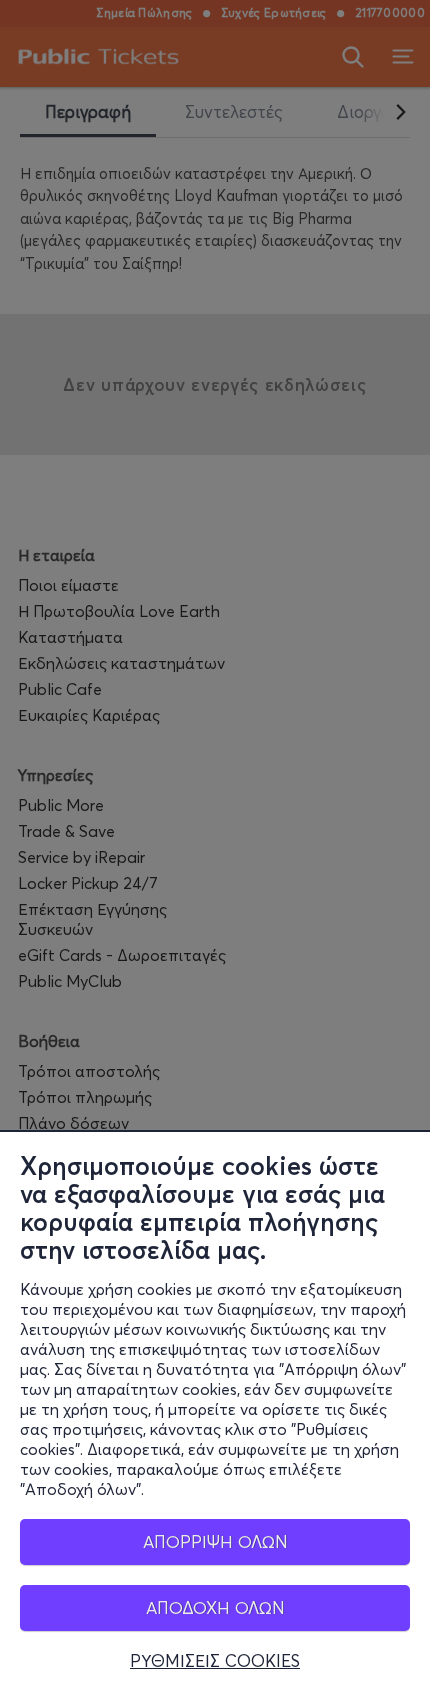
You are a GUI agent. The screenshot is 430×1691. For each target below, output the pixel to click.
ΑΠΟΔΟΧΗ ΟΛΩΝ (215, 1607)
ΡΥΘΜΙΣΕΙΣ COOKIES (215, 1661)
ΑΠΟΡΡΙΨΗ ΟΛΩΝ (215, 1541)
